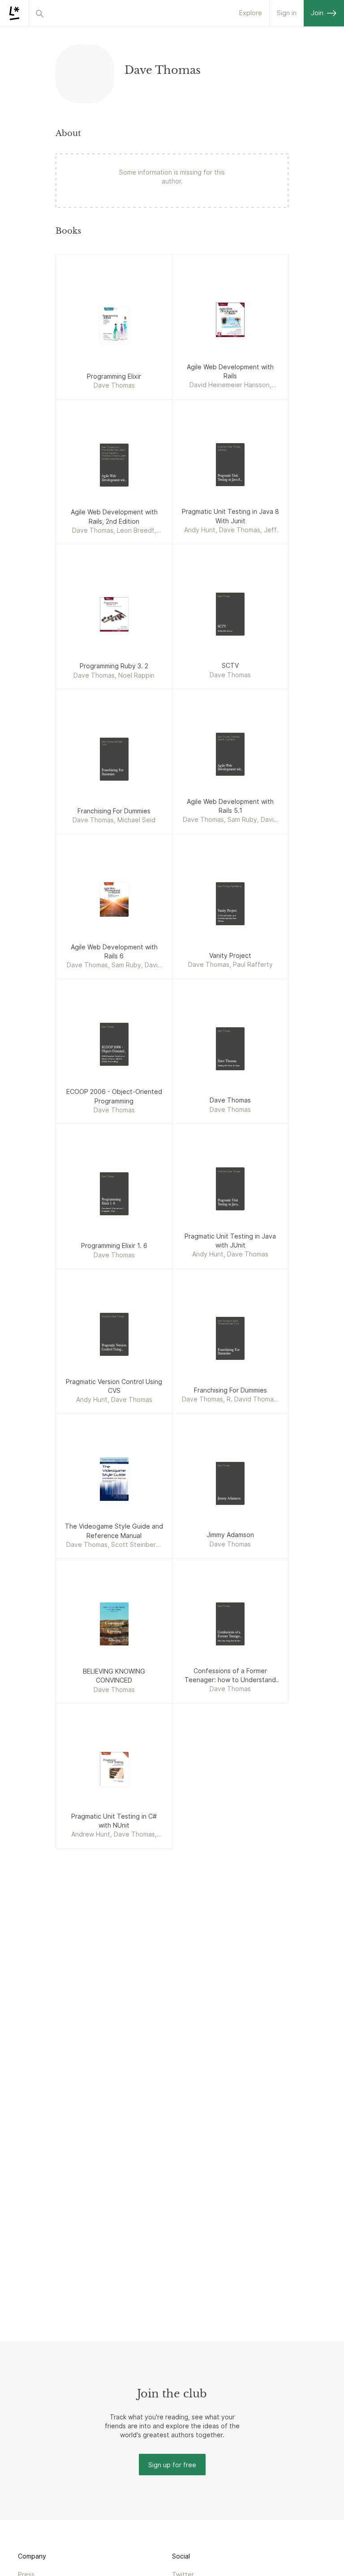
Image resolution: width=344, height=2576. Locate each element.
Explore (251, 13)
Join (317, 13)
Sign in (287, 13)
